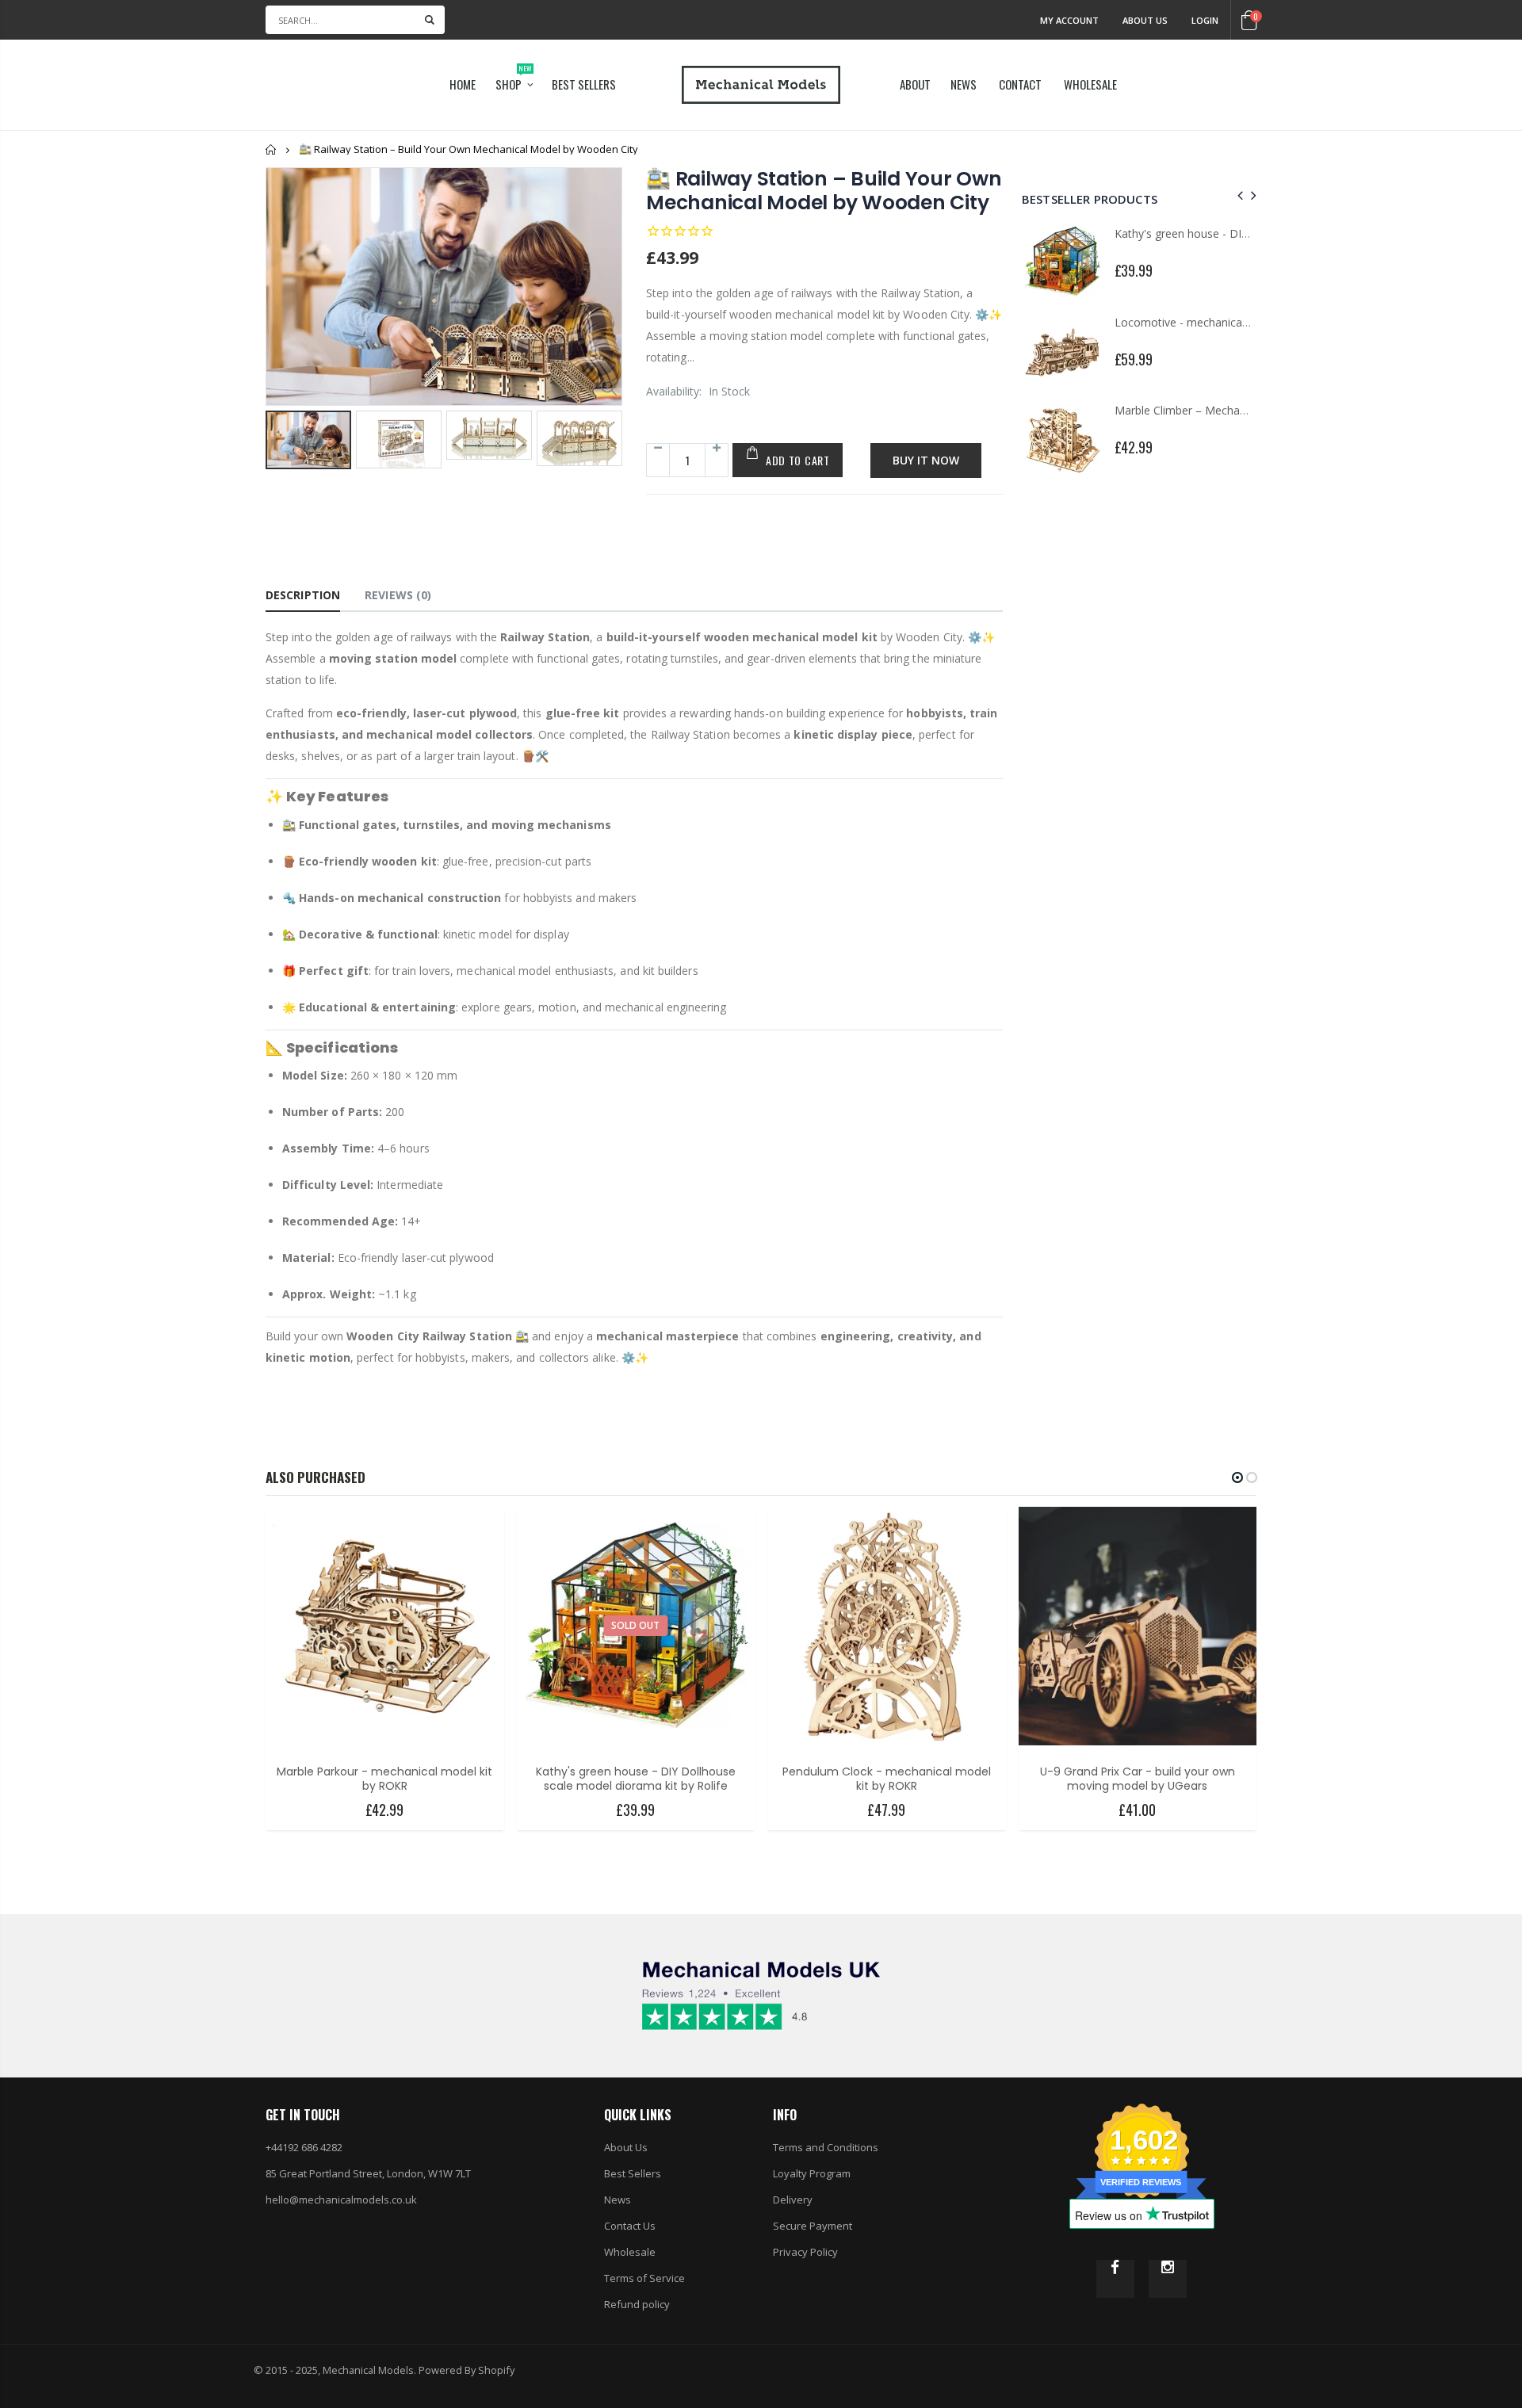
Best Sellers (633, 2173)
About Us (1145, 20)
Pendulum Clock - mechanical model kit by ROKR (887, 1779)
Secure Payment (813, 2226)
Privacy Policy (805, 2252)
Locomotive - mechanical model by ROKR (1222, 322)
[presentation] (282, 464)
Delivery (793, 2200)
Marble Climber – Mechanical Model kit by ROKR (1239, 410)
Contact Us (630, 2226)
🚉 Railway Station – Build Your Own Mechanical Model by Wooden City (824, 191)
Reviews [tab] (398, 595)
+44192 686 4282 (304, 2147)
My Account (1069, 20)
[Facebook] (1115, 2279)
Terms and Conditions (826, 2147)
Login (1205, 20)
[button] (1237, 1477)
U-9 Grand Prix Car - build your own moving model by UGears (1138, 1779)
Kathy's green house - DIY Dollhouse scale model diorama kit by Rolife (636, 1779)
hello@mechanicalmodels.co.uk (341, 2200)
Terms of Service (644, 2278)
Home (272, 149)
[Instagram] (1168, 2279)
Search (430, 20)
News (618, 2200)
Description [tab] (303, 595)
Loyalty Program (812, 2173)
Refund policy (637, 2304)
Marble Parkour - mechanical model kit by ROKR (384, 1779)
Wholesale (630, 2252)
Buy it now (926, 460)
